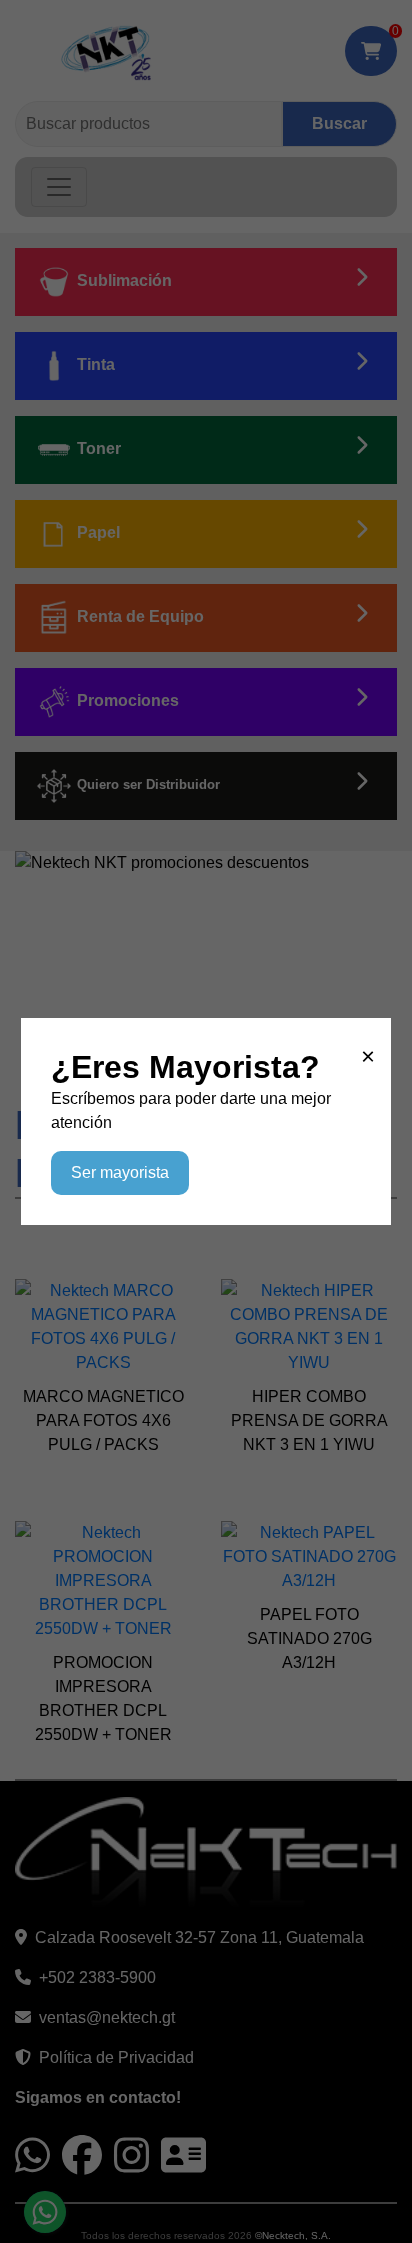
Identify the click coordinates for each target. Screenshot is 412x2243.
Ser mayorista (120, 1172)
